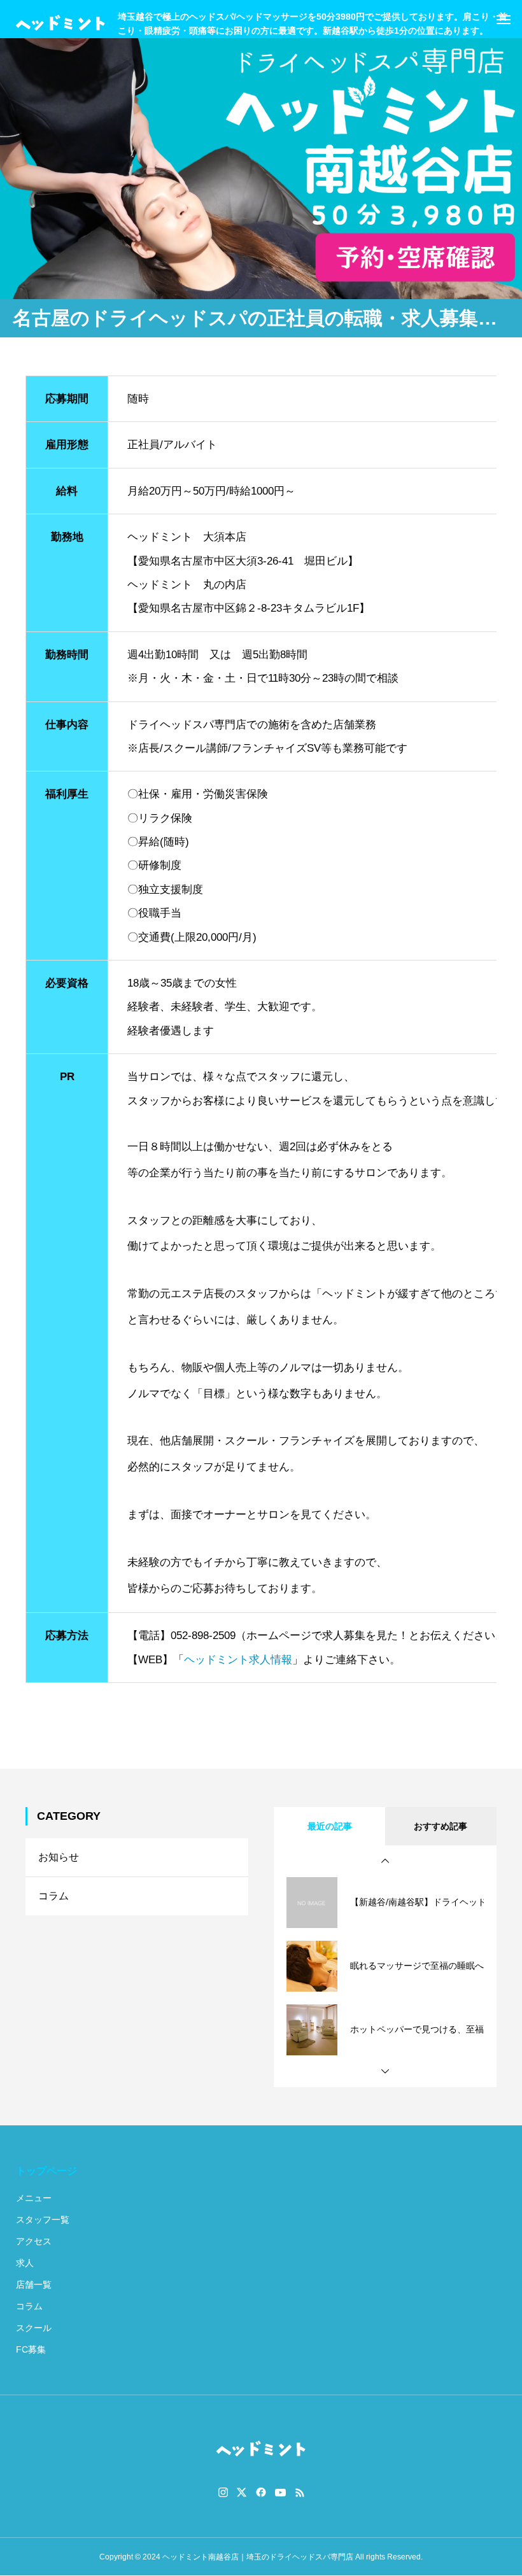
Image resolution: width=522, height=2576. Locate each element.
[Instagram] (223, 2493)
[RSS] (300, 2493)
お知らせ (59, 1857)
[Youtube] (281, 2493)
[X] (242, 2493)
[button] (385, 1861)
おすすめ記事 (441, 1826)
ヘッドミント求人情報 (238, 1660)
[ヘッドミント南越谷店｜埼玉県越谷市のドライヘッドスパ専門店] (60, 24)
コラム (53, 1896)
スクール (34, 2328)
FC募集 (31, 2349)
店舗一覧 (34, 2284)
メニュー (34, 2198)
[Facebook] (261, 2493)
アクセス (34, 2241)
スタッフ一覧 (43, 2220)
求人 (25, 2263)
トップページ (46, 2171)
